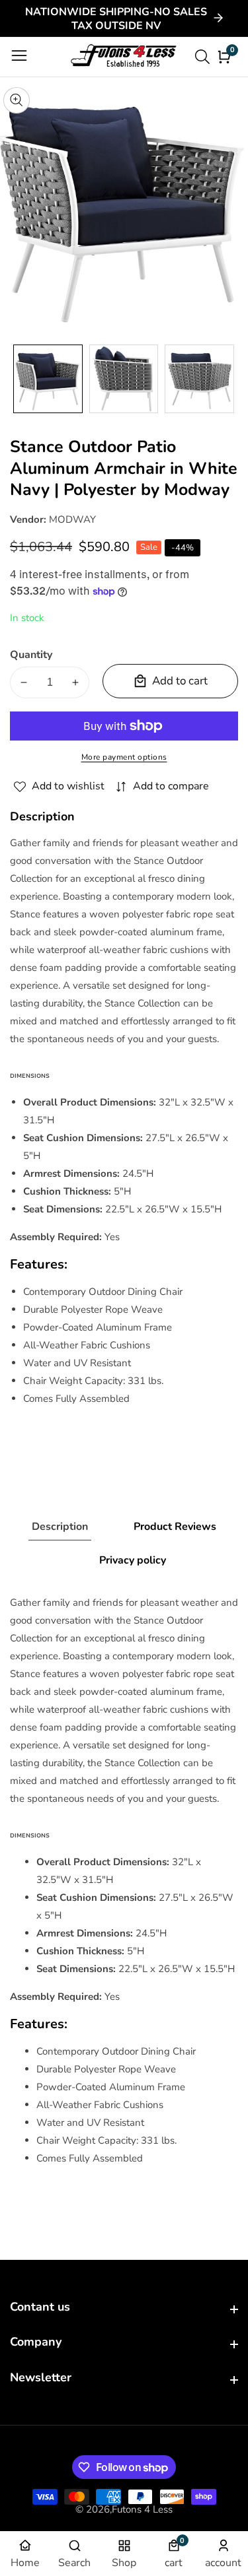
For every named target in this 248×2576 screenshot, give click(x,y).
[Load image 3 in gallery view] (199, 379)
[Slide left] (20, 379)
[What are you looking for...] (204, 57)
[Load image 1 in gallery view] (48, 379)
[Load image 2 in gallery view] (124, 379)
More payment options (124, 757)
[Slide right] (228, 379)
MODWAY (72, 519)
